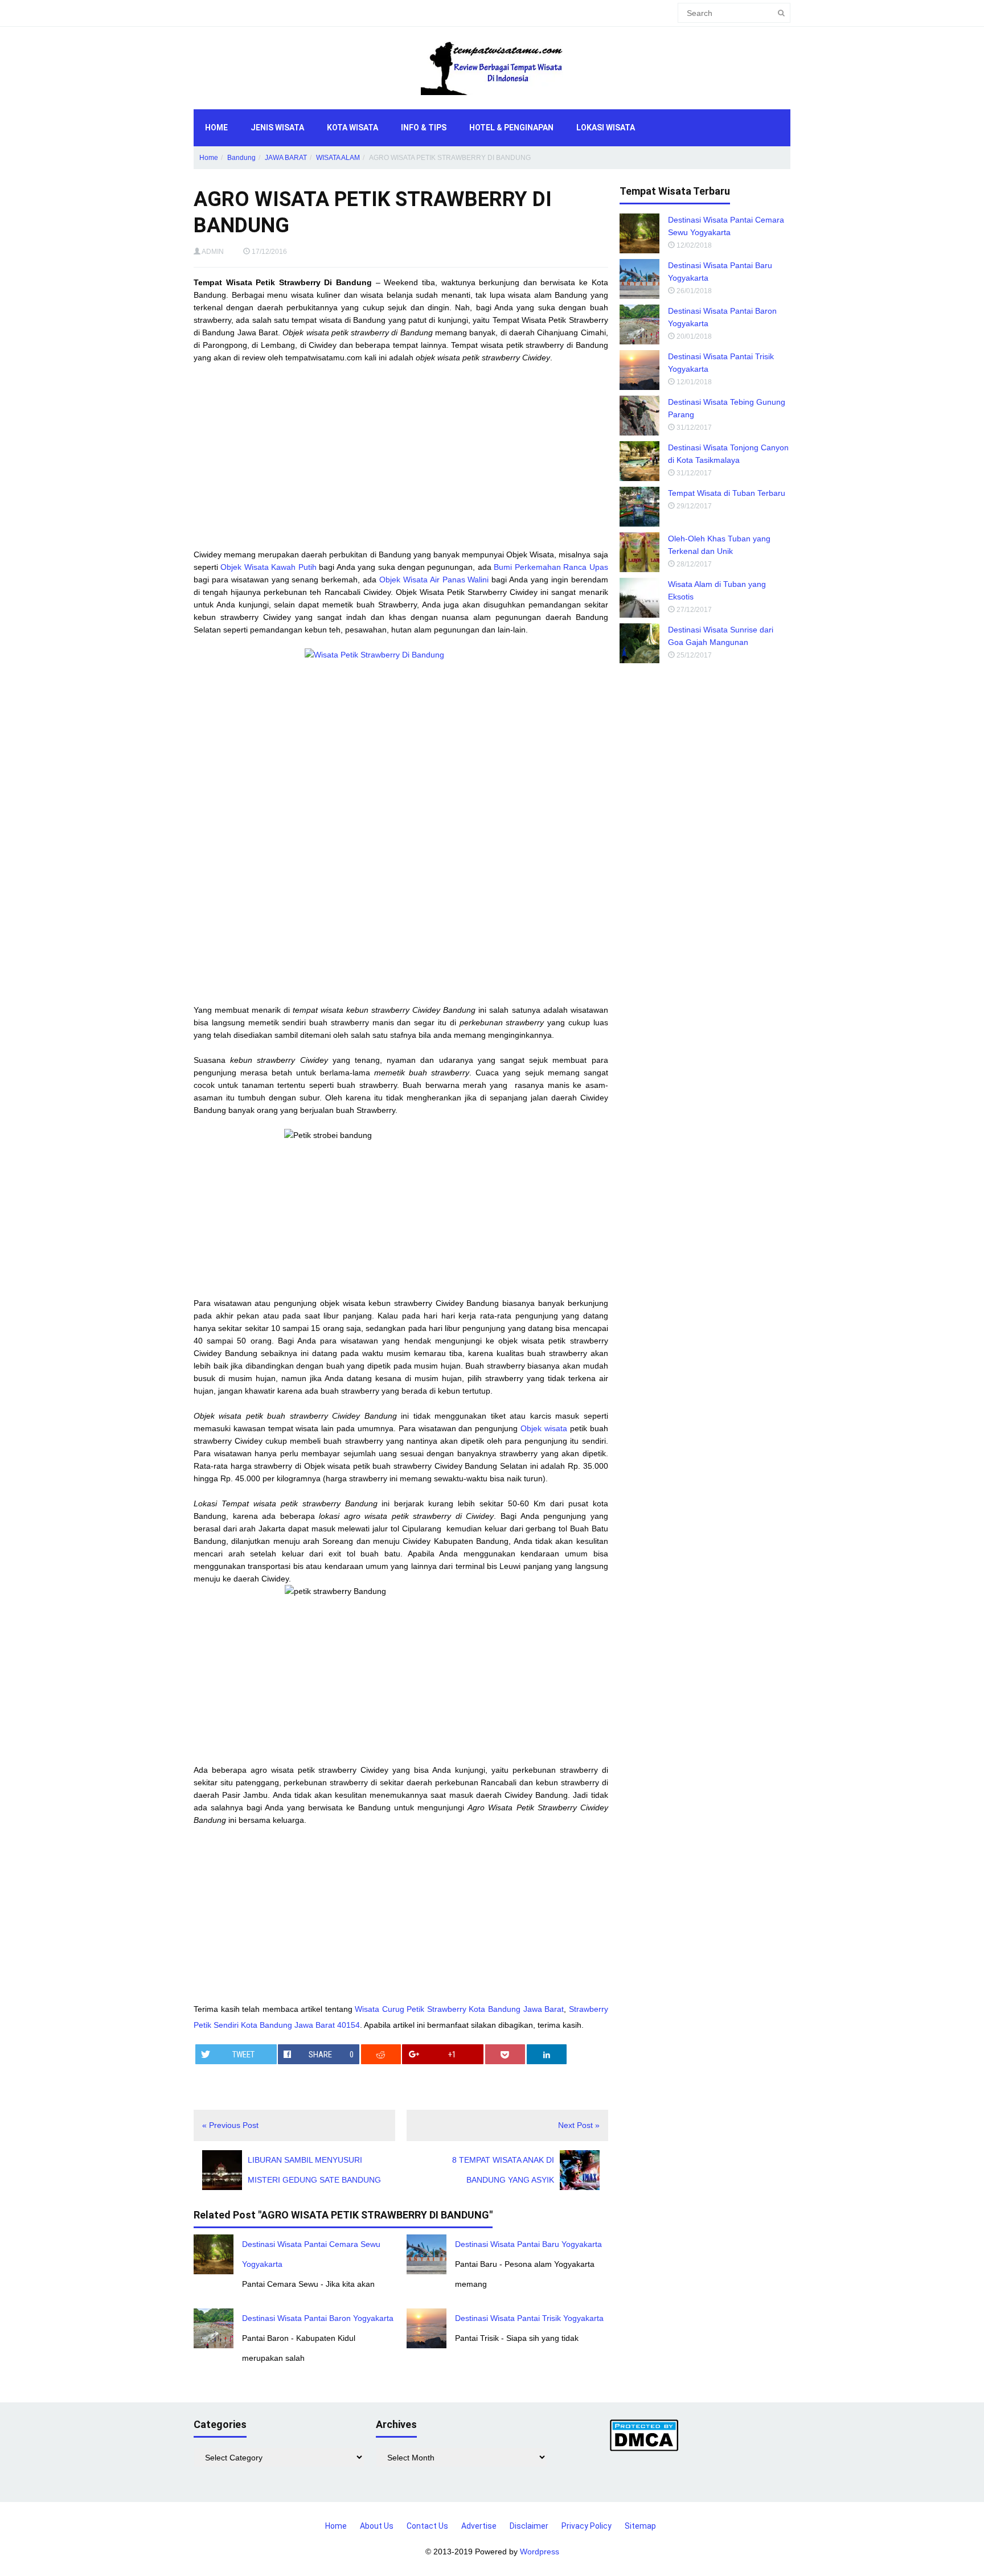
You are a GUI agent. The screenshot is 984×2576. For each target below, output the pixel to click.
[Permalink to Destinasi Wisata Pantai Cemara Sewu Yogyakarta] (214, 2254)
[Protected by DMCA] (644, 2435)
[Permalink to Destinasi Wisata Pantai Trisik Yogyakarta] (427, 2328)
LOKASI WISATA (606, 128)
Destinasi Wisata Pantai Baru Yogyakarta (528, 2244)
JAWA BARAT (286, 158)
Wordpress (540, 2552)
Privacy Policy (587, 2526)
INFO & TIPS (424, 128)
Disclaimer (529, 2526)
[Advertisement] (401, 456)
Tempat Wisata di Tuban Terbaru (727, 493)
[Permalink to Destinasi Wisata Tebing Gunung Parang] (639, 416)
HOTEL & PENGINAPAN (511, 128)
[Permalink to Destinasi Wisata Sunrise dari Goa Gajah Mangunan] (639, 643)
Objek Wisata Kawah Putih (268, 567)
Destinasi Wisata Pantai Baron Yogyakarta (318, 2318)
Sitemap (640, 2526)
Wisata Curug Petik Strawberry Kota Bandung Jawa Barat (459, 2009)
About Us (377, 2526)
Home (209, 158)
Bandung (241, 158)
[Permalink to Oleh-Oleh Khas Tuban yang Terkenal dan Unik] (639, 552)
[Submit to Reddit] (381, 2054)
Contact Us (427, 2526)
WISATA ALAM (338, 158)
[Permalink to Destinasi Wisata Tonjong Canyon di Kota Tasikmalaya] (639, 461)
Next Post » (579, 2125)
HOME (216, 128)
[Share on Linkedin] (547, 2054)
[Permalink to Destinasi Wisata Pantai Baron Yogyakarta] (214, 2328)
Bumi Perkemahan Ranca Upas (551, 567)
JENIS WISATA (277, 128)
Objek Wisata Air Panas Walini (434, 580)
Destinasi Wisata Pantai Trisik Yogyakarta (529, 2318)
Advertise (479, 2526)
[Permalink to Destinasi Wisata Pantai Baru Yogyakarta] (427, 2254)
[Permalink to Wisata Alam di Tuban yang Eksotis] (639, 598)
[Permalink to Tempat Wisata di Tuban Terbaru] (639, 507)
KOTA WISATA (352, 128)
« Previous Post (230, 2125)
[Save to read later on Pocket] (505, 2054)
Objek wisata (544, 1428)
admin (213, 252)
